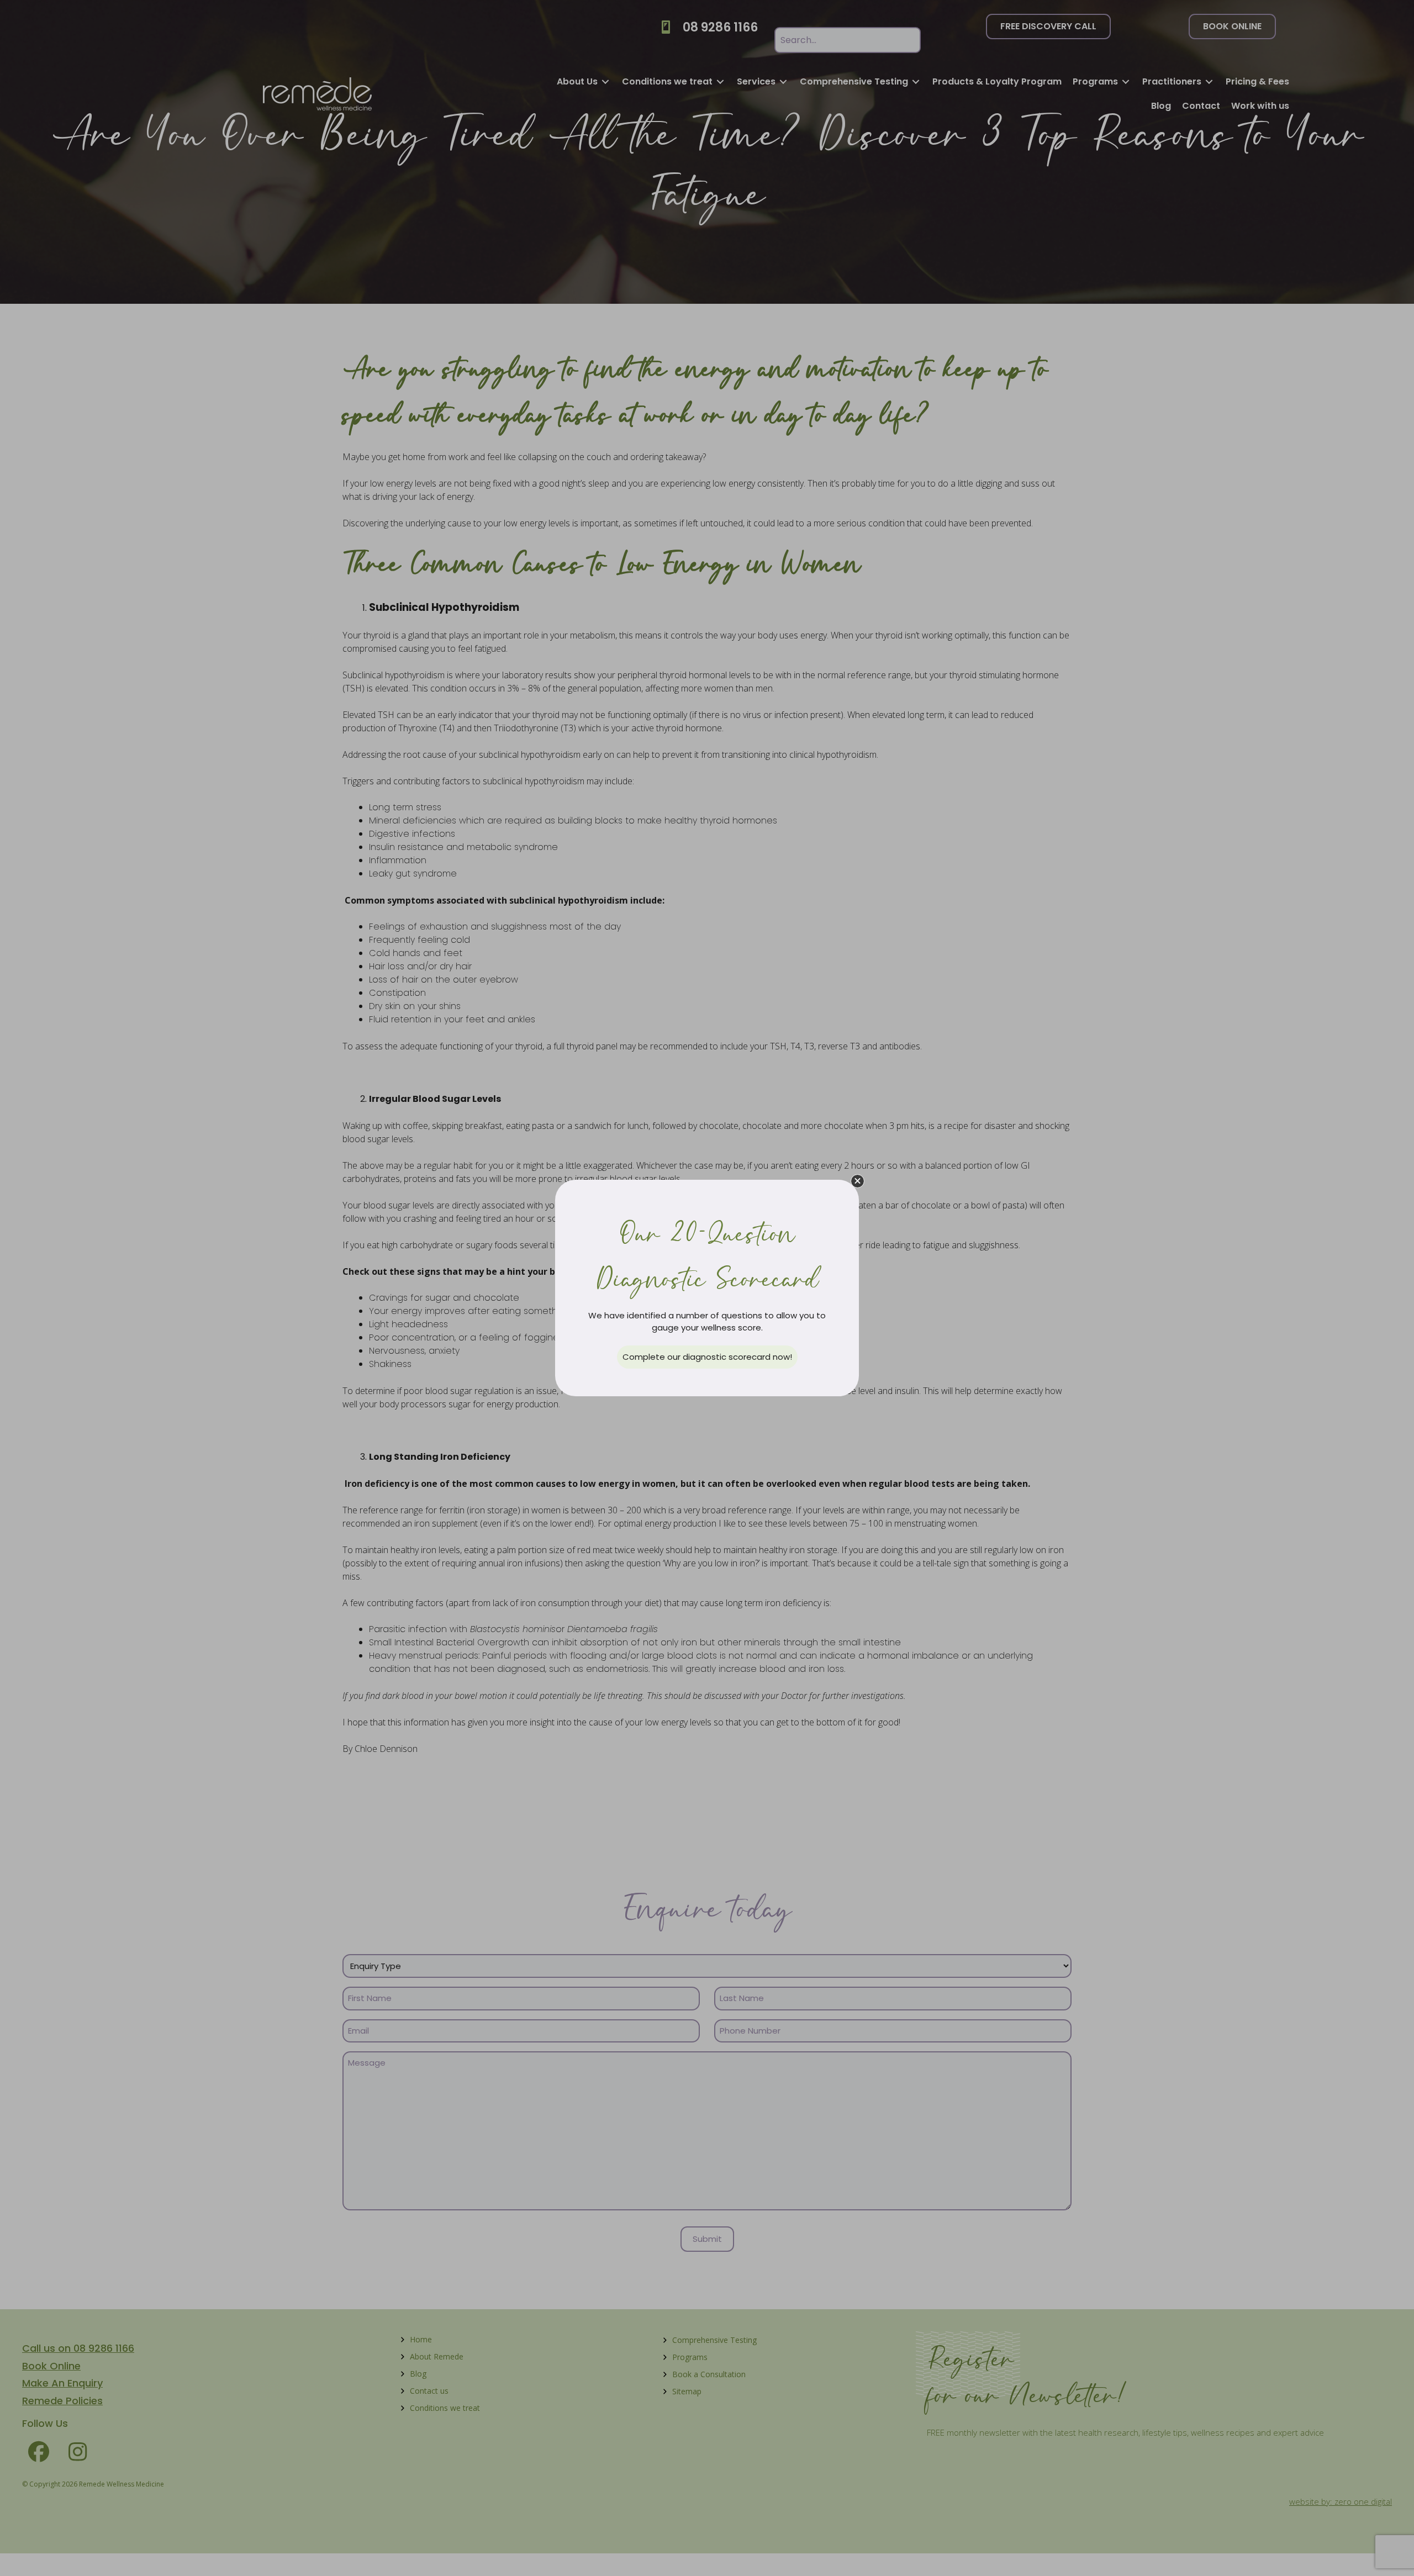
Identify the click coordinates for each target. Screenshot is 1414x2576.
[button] (858, 1181)
